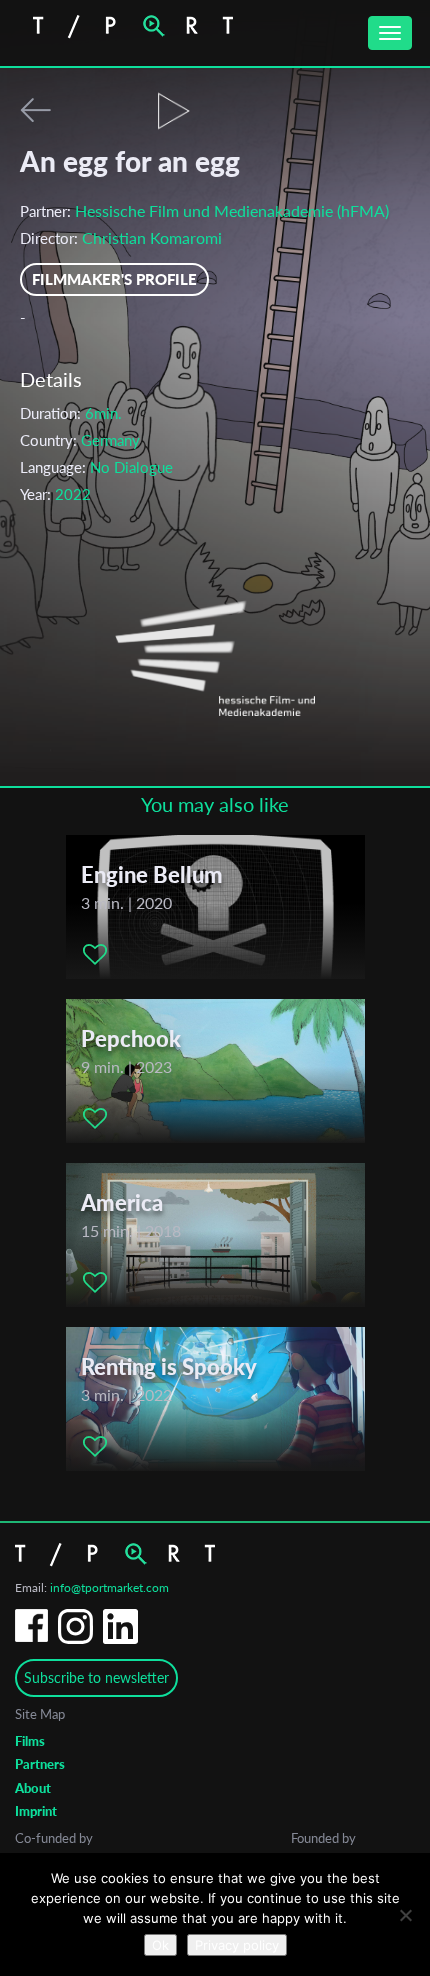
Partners (40, 1764)
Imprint (36, 1811)
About (33, 1788)
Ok (160, 1945)
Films (30, 1741)
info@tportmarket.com (109, 1587)
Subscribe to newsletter (96, 1677)
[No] (405, 1915)
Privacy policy (237, 1945)
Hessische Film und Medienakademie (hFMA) (232, 210)
